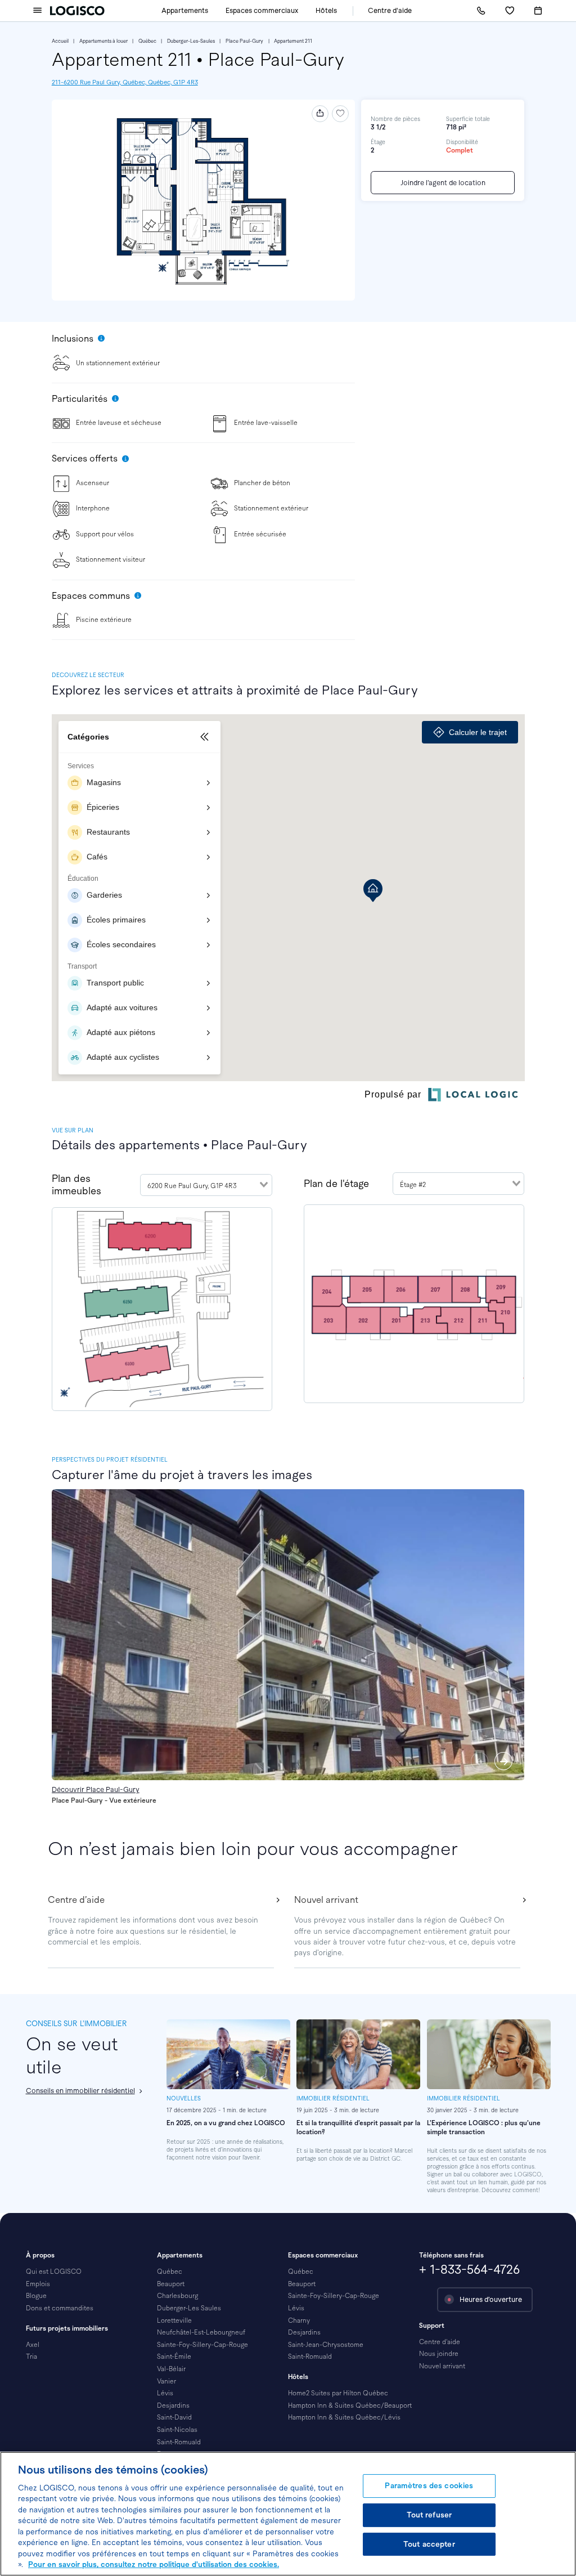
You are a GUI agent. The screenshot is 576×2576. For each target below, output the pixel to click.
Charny (299, 2320)
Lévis (165, 2393)
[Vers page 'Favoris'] (510, 11)
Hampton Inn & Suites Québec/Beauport (350, 2405)
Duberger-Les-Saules (191, 41)
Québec (147, 41)
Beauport (171, 2284)
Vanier (166, 2381)
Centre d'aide (390, 11)
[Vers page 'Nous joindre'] (481, 11)
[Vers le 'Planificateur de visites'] (538, 11)
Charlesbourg (177, 2296)
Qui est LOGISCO (54, 2272)
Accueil (60, 41)
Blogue (36, 2296)
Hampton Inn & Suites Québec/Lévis (344, 2417)
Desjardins (173, 2405)
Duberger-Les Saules (189, 2308)
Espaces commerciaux (262, 11)
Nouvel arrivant (442, 2366)
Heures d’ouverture (491, 2300)
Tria (31, 2357)
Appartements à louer (103, 41)
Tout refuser (429, 2515)
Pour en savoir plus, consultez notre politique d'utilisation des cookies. (154, 2564)
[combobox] (206, 1185)
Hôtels (326, 11)
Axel (33, 2345)
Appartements (185, 11)
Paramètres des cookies (429, 2486)
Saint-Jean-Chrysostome (326, 2345)
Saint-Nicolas (177, 2430)
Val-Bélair (171, 2369)
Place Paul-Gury (244, 41)
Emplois (38, 2284)
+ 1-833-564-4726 (469, 2270)
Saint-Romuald (179, 2442)
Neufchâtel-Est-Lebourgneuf (201, 2332)
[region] (288, 2514)
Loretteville (174, 2320)
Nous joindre (439, 2354)
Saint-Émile (174, 2357)
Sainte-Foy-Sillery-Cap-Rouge (202, 2345)
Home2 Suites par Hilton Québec (338, 2393)
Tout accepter (429, 2544)
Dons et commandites (60, 2308)
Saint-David (174, 2417)
